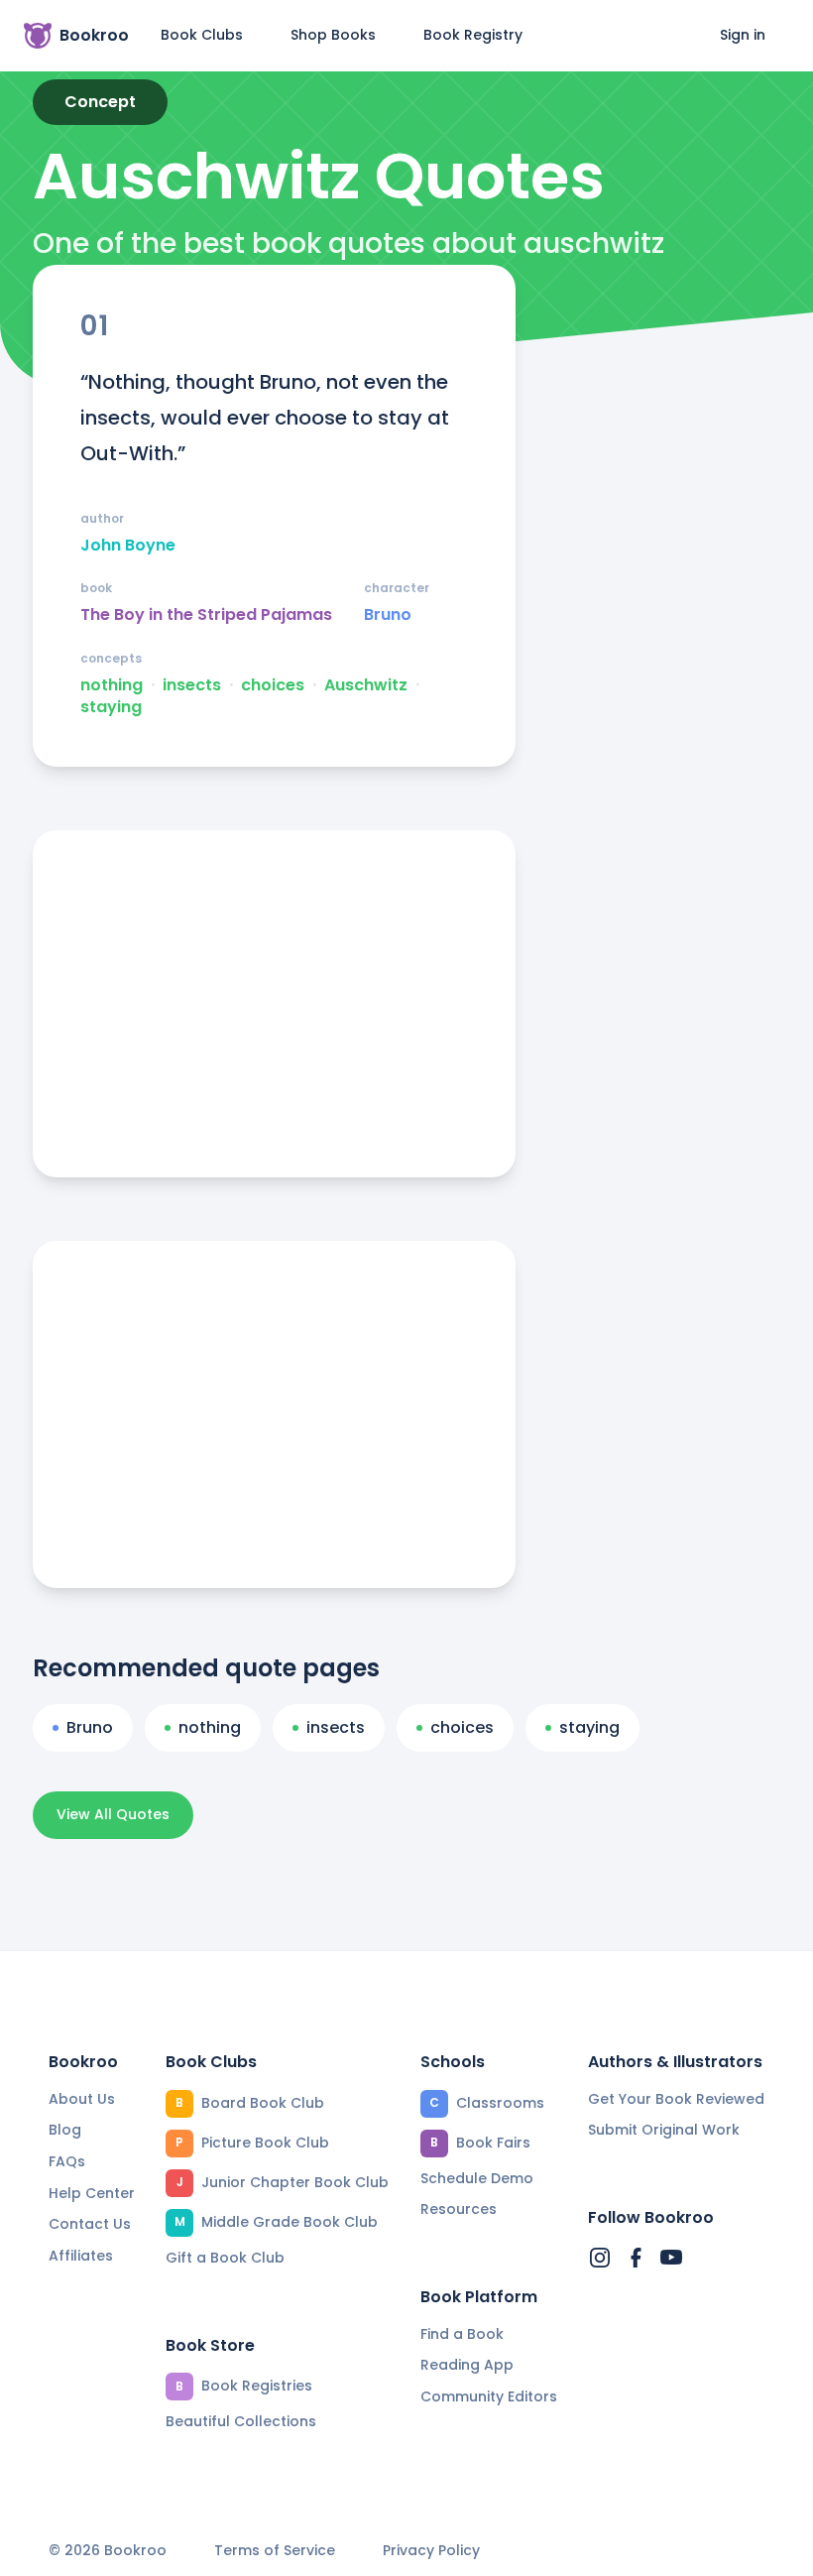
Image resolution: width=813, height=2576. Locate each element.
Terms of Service (275, 2551)
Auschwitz (366, 685)
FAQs (67, 2161)
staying (111, 707)
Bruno (388, 615)
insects (192, 685)
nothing (112, 685)
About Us (82, 2099)
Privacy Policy (431, 2551)
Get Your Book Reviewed (676, 2099)
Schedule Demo (477, 2178)
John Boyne (128, 546)
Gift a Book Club (225, 2258)
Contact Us (90, 2224)
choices (273, 685)
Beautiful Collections (241, 2421)
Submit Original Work (664, 2130)
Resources (459, 2209)
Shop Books (333, 35)
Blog (65, 2130)
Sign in (743, 35)
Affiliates (81, 2256)
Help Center (92, 2193)
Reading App (467, 2365)
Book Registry (473, 35)
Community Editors (489, 2396)
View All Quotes (113, 1814)
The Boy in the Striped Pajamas (206, 615)
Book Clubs (202, 35)
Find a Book (462, 2334)
